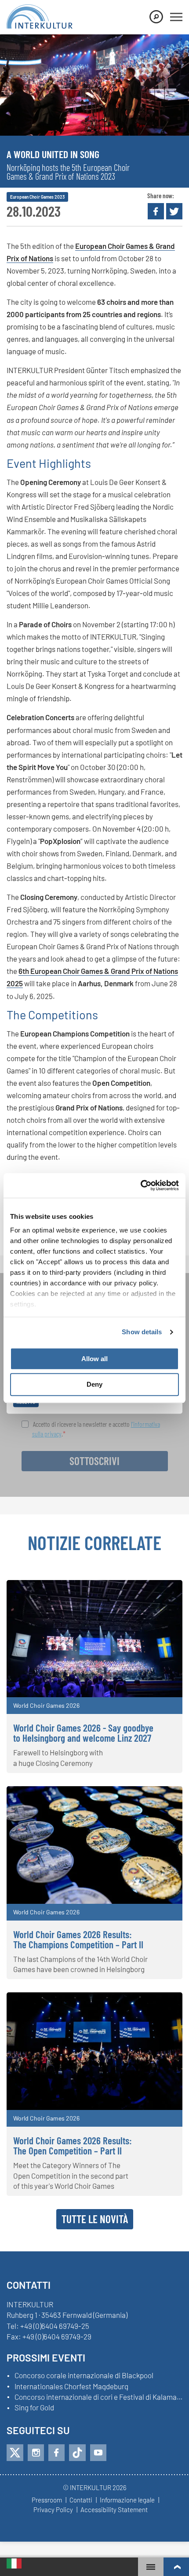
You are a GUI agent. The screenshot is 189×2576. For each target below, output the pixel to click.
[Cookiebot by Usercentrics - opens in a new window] (140, 1185)
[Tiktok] (77, 2453)
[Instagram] (36, 2453)
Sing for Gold (34, 2408)
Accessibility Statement (114, 2510)
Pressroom (47, 2500)
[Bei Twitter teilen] (174, 211)
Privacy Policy (53, 2510)
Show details (142, 1332)
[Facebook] (56, 2453)
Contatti (81, 2500)
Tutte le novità (95, 2219)
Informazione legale (127, 2500)
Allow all (94, 1359)
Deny (94, 1385)
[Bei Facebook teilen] (156, 211)
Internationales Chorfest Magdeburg (71, 2387)
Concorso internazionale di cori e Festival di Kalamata (98, 2397)
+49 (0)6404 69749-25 (55, 2326)
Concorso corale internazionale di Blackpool (84, 2376)
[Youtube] (98, 2453)
